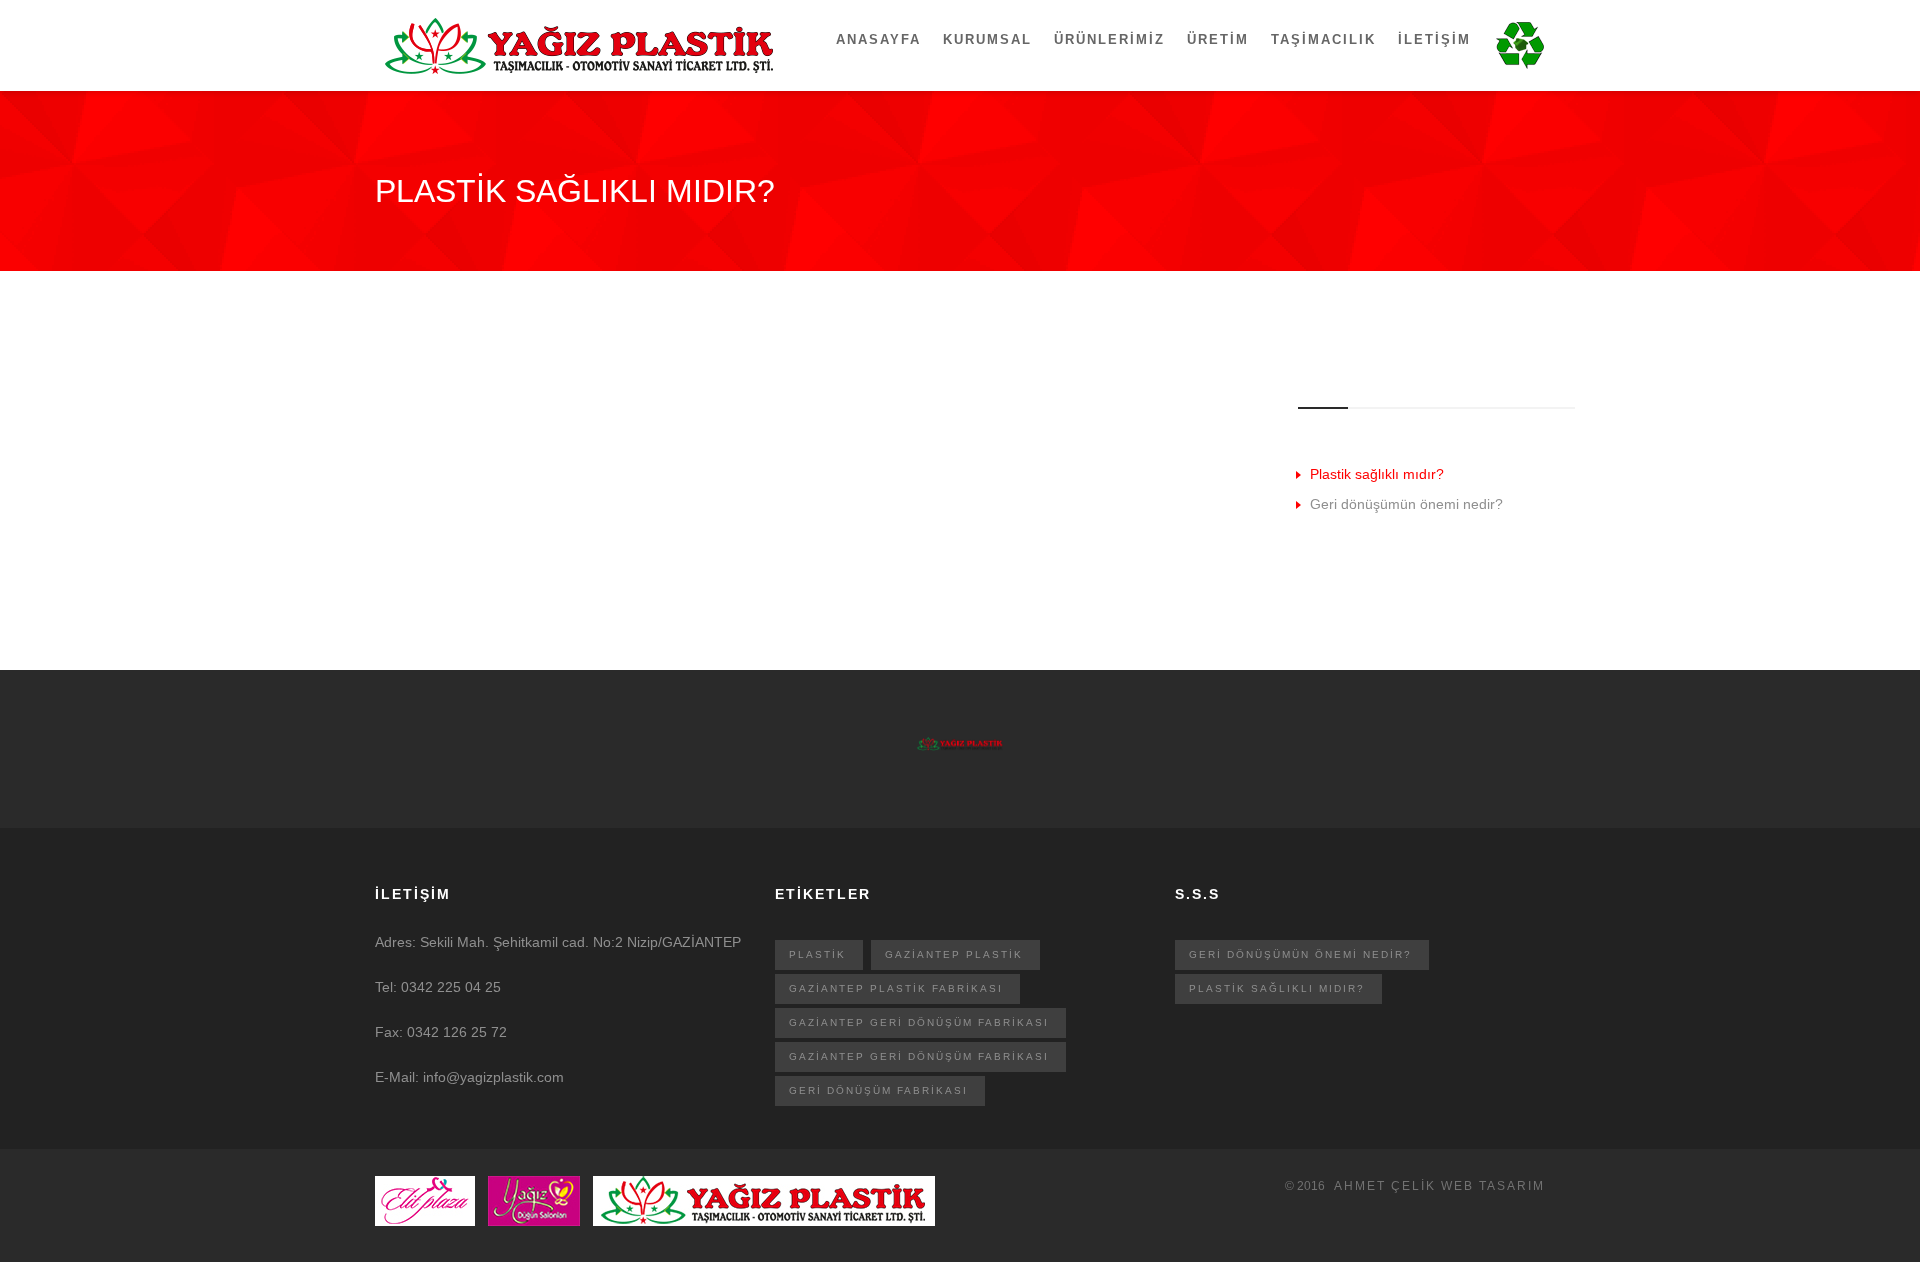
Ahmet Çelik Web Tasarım (1439, 1186)
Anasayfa (878, 39)
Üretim (1218, 39)
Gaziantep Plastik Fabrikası (896, 988)
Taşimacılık (1323, 39)
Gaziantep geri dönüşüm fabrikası (919, 1022)
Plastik (817, 954)
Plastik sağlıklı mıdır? (1377, 474)
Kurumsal (987, 39)
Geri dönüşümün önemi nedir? (1406, 504)
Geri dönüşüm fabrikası (878, 1090)
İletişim (1434, 39)
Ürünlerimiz (1109, 39)
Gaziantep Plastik (954, 954)
